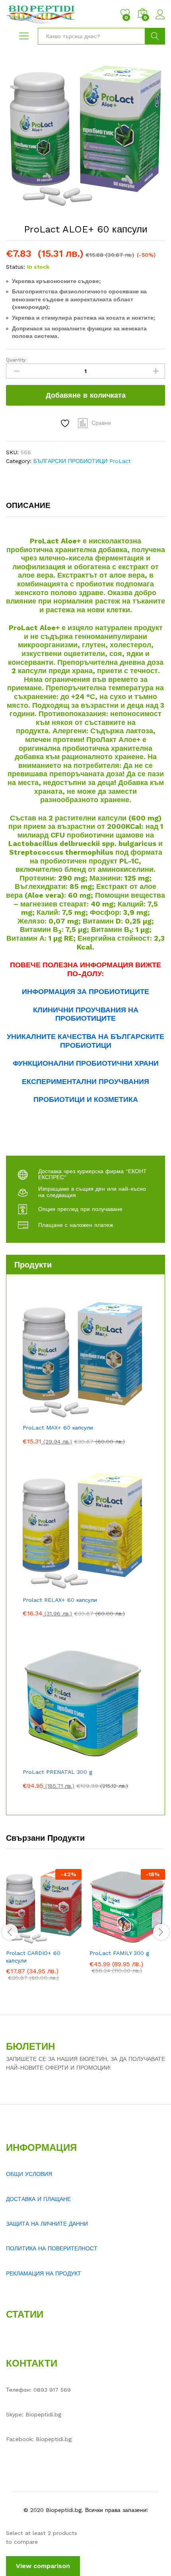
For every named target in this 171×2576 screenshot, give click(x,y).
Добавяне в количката (86, 395)
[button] (24, 1940)
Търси (155, 36)
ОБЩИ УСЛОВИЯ (29, 2174)
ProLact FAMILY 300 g (119, 1953)
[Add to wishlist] (66, 423)
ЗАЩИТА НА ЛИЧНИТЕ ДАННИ (47, 2224)
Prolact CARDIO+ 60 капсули (33, 1957)
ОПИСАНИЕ (28, 505)
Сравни (101, 423)
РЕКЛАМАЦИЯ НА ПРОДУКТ (44, 2273)
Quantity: (16, 360)
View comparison (43, 2566)
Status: (16, 267)
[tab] (32, 509)
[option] (44, 1931)
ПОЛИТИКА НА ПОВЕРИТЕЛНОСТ (52, 2248)
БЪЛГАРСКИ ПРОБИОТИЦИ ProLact (82, 461)
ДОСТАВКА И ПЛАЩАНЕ (38, 2199)
